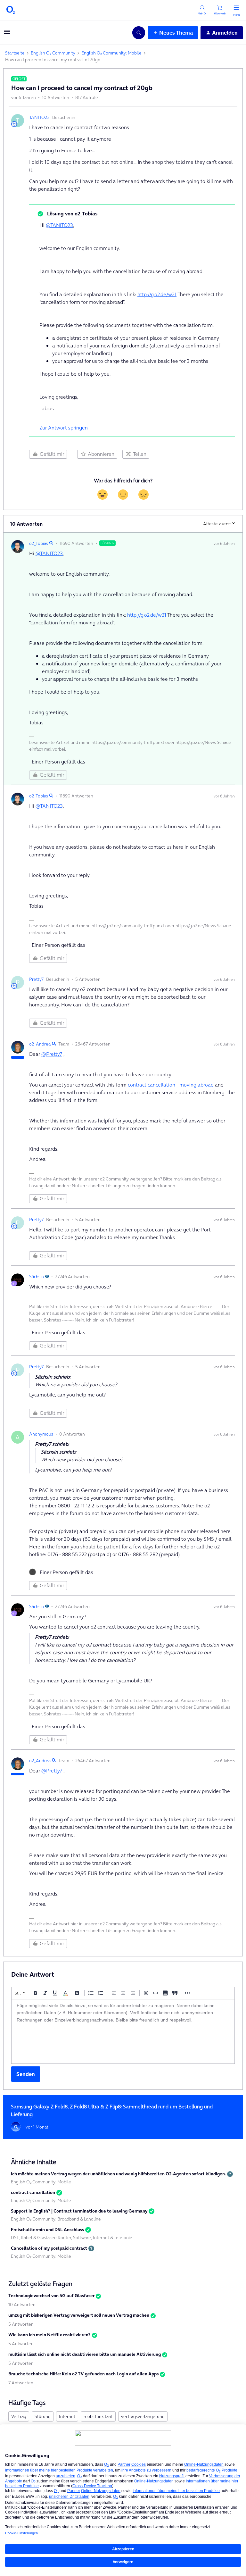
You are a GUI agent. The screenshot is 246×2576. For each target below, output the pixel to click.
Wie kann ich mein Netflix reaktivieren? (49, 2335)
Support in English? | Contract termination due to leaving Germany (79, 2211)
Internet (67, 2416)
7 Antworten (21, 2383)
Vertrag (19, 2416)
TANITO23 (39, 117)
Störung (43, 2416)
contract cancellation (33, 2192)
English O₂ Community (53, 53)
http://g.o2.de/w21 (157, 294)
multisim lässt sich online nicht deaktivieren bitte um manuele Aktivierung (85, 2354)
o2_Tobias (39, 543)
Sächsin (37, 1277)
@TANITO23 (59, 225)
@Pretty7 (52, 1054)
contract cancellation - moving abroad (171, 1085)
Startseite (15, 53)
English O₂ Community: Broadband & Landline (56, 2219)
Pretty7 (36, 979)
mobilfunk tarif (98, 2416)
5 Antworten (21, 2324)
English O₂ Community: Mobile (111, 53)
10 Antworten (22, 2305)
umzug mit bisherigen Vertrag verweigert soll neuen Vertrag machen (79, 2315)
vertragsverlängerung (143, 2416)
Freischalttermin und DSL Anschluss (47, 2230)
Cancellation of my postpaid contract (49, 2248)
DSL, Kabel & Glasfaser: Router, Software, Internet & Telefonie (72, 2238)
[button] (7, 34)
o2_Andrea (40, 1044)
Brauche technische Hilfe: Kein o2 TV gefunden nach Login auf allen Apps (83, 2374)
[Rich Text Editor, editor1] (123, 2031)
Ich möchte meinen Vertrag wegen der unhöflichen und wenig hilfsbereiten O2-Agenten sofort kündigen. (118, 2174)
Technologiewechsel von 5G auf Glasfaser (51, 2296)
